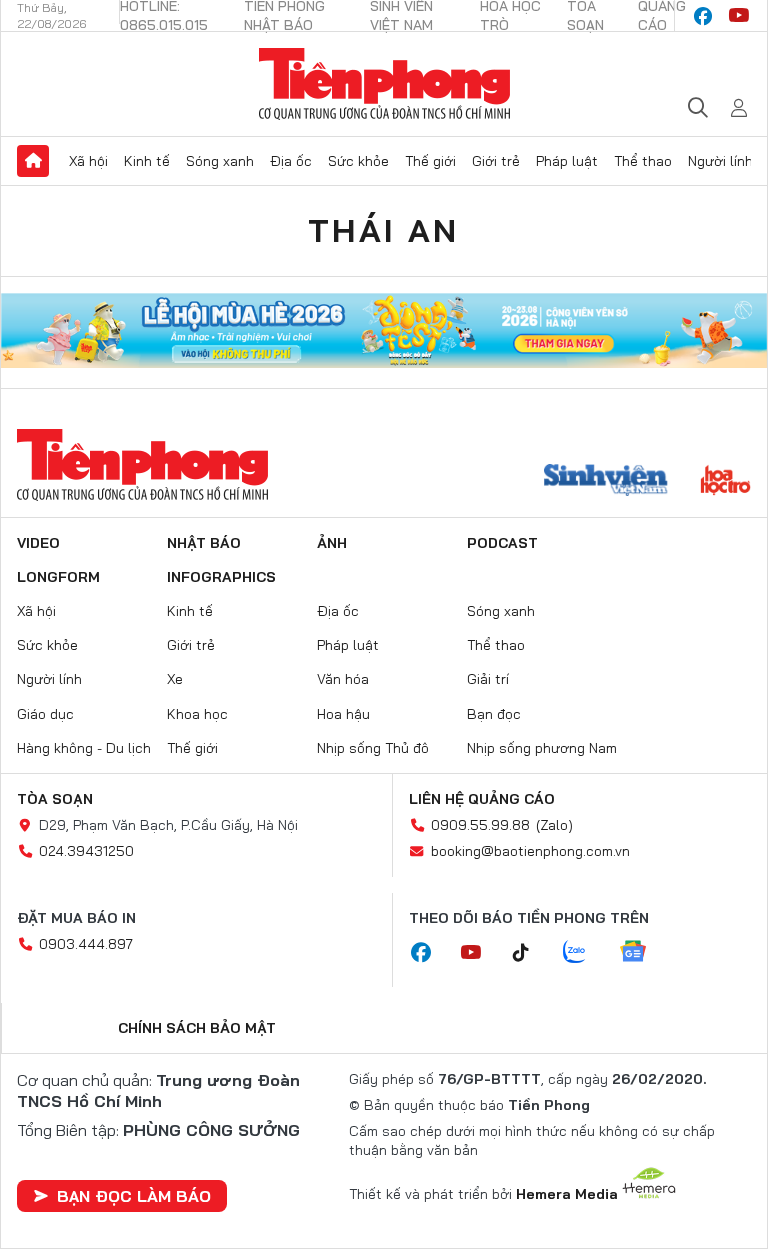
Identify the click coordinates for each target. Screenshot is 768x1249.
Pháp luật (567, 161)
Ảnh (332, 543)
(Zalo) (554, 825)
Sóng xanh (220, 161)
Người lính (720, 161)
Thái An (383, 230)
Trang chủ (33, 161)
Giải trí (488, 679)
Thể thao (643, 161)
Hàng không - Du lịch (84, 748)
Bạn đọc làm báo (134, 1196)
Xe (175, 679)
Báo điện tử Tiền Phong (384, 84)
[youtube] (739, 16)
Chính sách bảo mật (197, 1028)
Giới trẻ (496, 161)
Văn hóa (343, 679)
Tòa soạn (55, 799)
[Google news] (643, 953)
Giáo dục (45, 714)
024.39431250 (86, 851)
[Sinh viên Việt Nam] (606, 482)
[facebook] (703, 16)
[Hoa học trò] (725, 482)
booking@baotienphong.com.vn (530, 851)
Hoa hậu (343, 714)
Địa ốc (291, 161)
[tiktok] (531, 953)
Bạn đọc (494, 714)
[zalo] (585, 953)
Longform (58, 577)
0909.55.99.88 (480, 825)
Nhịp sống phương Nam (542, 748)
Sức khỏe (358, 161)
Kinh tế (147, 161)
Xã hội (88, 161)
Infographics (221, 577)
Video (38, 543)
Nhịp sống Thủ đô (373, 748)
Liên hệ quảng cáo (482, 799)
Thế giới (430, 161)
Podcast (502, 543)
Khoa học (197, 714)
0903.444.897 (86, 944)
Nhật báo (204, 543)
